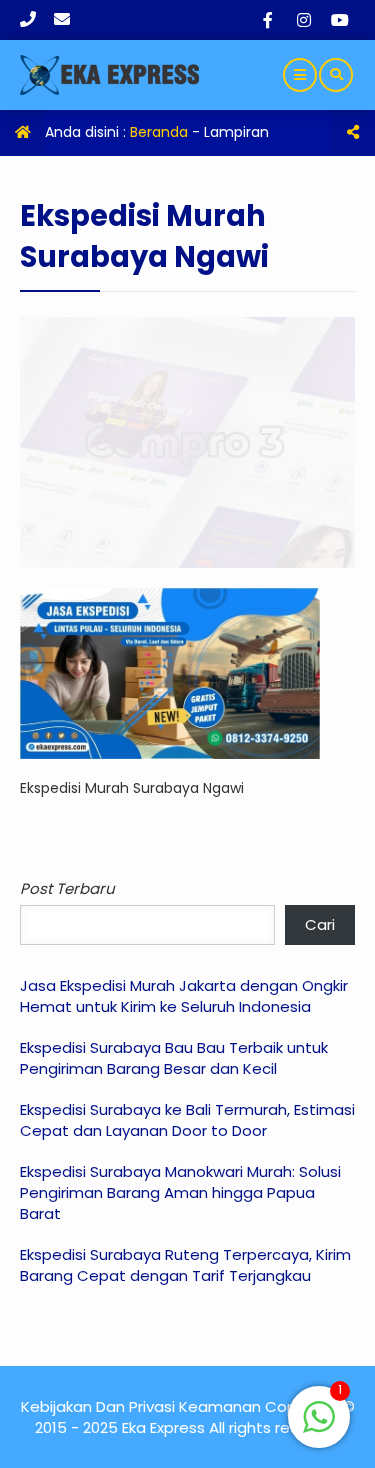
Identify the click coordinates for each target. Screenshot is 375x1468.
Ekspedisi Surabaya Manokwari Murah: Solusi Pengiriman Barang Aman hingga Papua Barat (180, 1192)
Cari (320, 924)
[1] (319, 1428)
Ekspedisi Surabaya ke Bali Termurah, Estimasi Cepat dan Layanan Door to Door (187, 1120)
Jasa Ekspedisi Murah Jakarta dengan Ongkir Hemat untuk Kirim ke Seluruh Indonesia (184, 996)
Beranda (159, 132)
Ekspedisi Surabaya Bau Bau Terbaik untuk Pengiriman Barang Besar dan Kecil (174, 1058)
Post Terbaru (67, 888)
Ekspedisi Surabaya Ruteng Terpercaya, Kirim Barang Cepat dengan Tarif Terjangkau (185, 1265)
